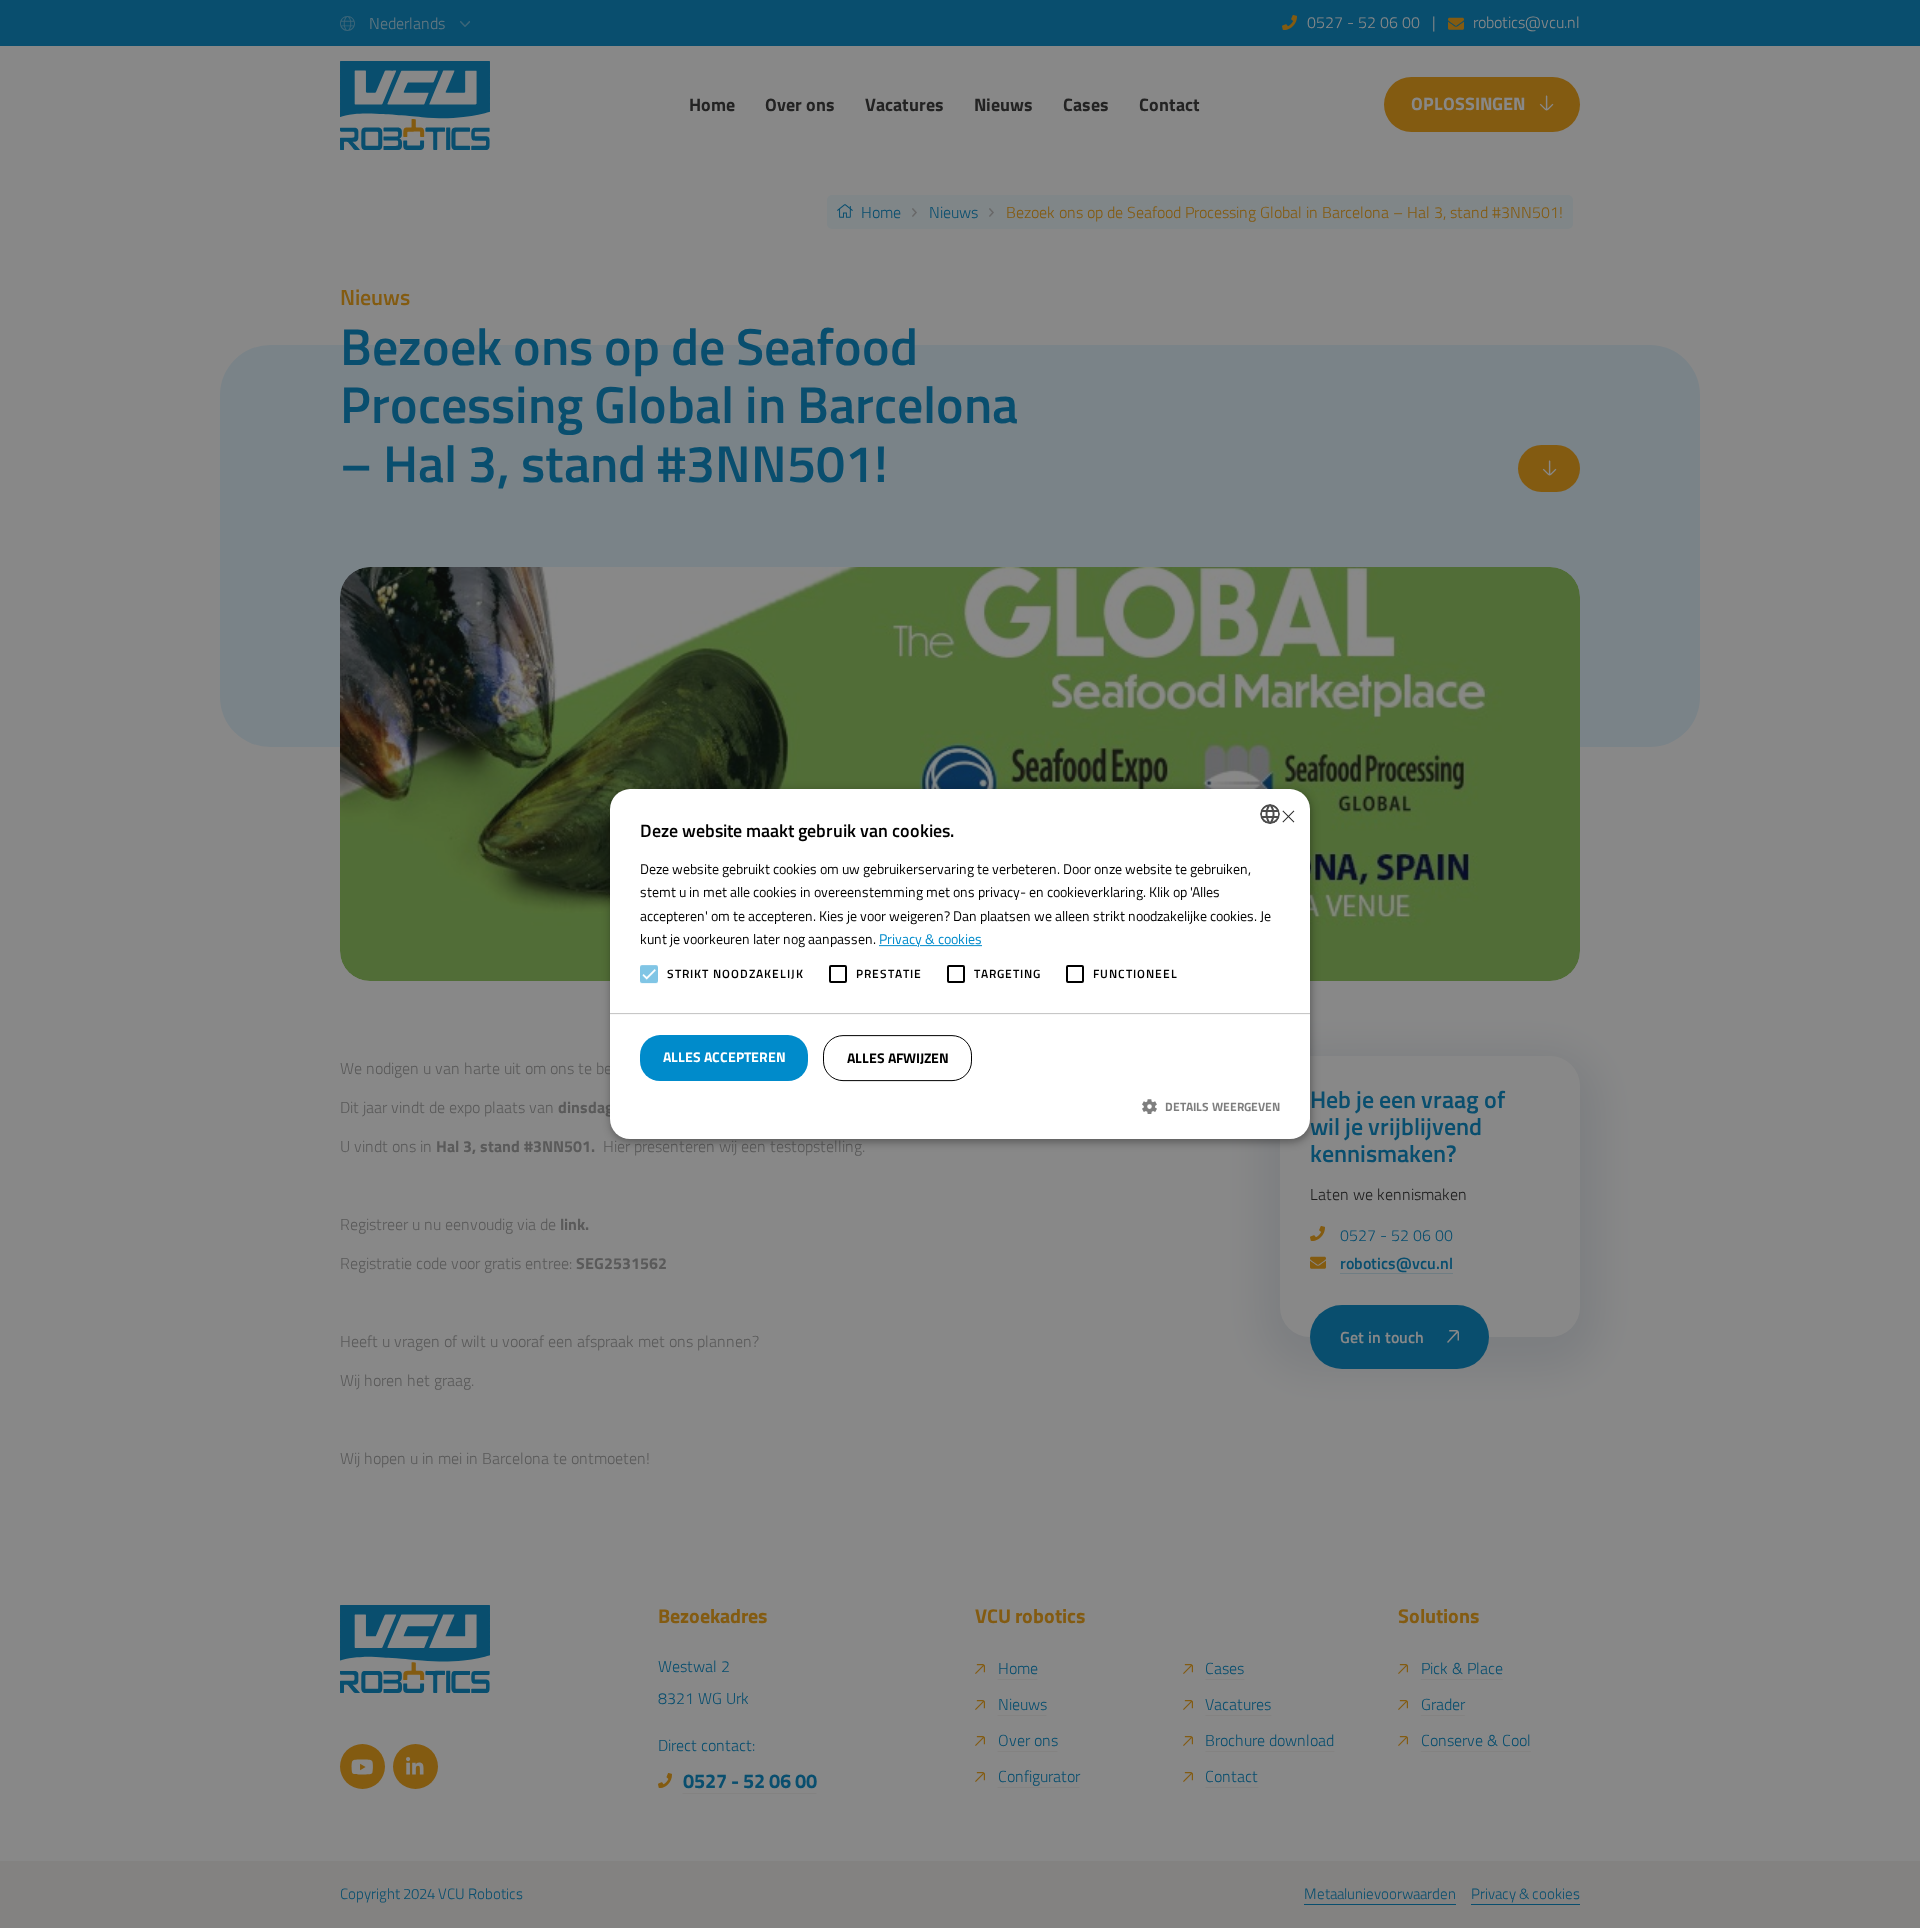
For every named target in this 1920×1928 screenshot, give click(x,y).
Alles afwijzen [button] (898, 1057)
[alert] (960, 964)
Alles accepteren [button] (724, 1056)
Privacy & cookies (930, 938)
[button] (960, 1106)
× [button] (1287, 814)
